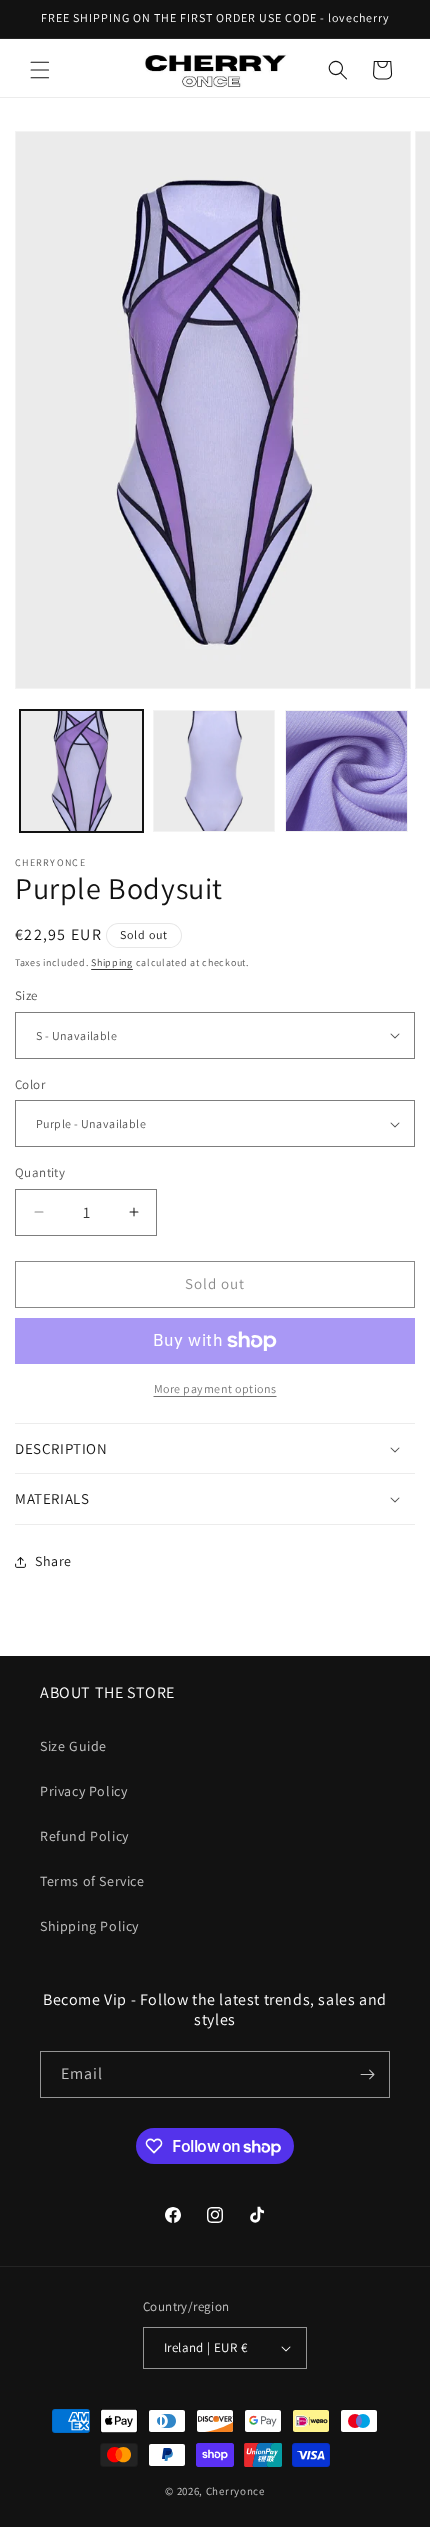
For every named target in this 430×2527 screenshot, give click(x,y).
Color (30, 1084)
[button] (40, 70)
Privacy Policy (83, 1791)
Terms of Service (92, 1881)
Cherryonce (235, 2491)
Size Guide (73, 1746)
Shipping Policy (89, 1926)
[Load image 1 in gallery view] (81, 771)
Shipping (112, 962)
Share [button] (53, 1561)
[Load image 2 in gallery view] (214, 771)
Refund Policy (84, 1836)
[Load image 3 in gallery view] (346, 771)
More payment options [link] (215, 1388)
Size (26, 995)
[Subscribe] (367, 2074)
